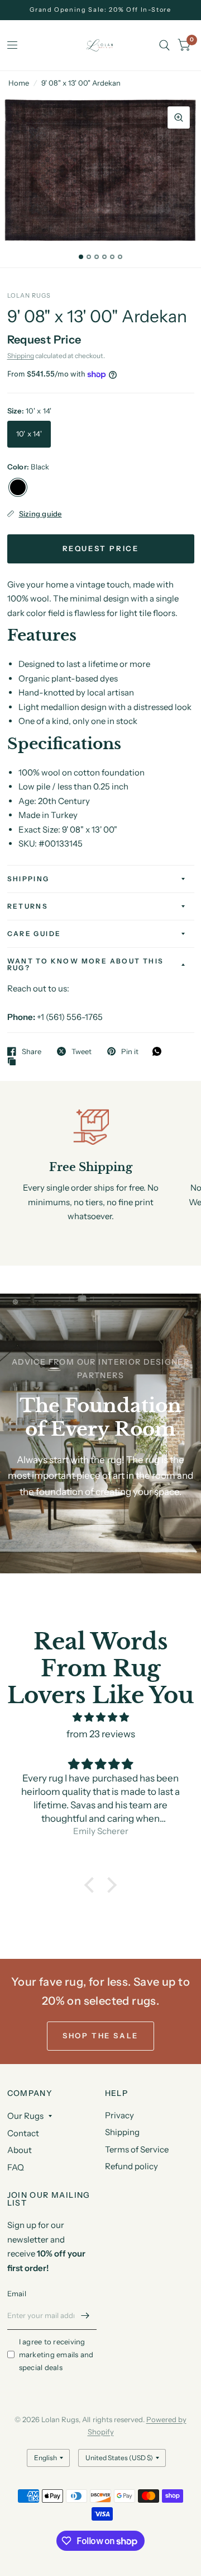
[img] (101, 1717)
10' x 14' (29, 434)
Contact (23, 2133)
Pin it (130, 1051)
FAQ (16, 2167)
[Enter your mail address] (85, 2315)
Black (18, 487)
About (20, 2150)
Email (17, 2293)
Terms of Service (137, 2149)
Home (19, 83)
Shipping (21, 356)
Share (32, 1051)
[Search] (164, 45)
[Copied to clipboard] (15, 1062)
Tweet (82, 1051)
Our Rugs (25, 2116)
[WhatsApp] (160, 1051)
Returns (28, 906)
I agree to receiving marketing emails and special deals (56, 2354)
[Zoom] (179, 117)
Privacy (119, 2115)
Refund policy (131, 2166)
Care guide (34, 934)
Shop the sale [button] (100, 2036)
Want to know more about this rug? (86, 964)
